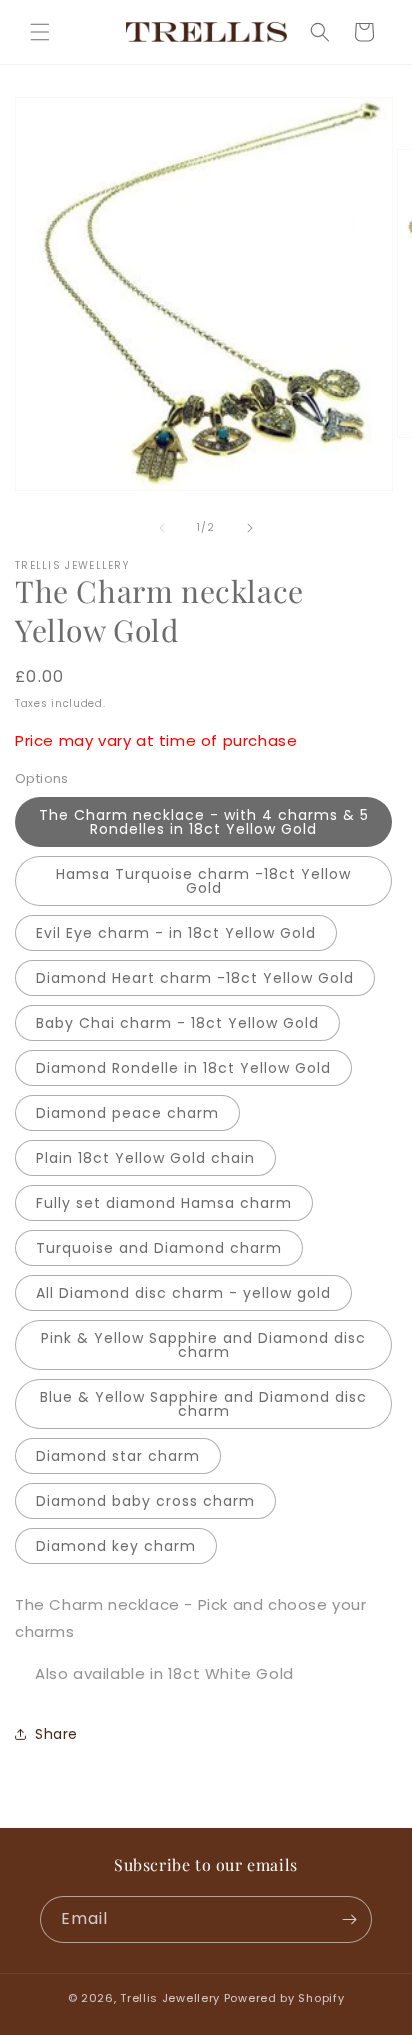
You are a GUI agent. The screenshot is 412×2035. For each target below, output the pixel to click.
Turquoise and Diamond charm (159, 1248)
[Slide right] (250, 528)
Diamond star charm (118, 1456)
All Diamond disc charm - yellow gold (183, 1293)
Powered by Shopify (284, 1998)
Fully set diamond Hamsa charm (164, 1203)
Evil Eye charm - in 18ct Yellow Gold (176, 933)
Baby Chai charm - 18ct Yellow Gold (177, 1023)
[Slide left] (162, 528)
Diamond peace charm (127, 1113)
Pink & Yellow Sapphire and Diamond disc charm (203, 1345)
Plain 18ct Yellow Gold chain (145, 1158)
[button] (40, 32)
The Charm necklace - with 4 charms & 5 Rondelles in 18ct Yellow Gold (204, 822)
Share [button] (56, 1734)
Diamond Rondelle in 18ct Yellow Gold (183, 1068)
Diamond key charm (116, 1546)
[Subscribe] (349, 1919)
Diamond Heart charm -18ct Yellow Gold (195, 978)
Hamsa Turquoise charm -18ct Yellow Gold (203, 881)
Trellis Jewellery (170, 1998)
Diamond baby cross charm (145, 1501)
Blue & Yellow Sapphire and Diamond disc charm (203, 1404)
